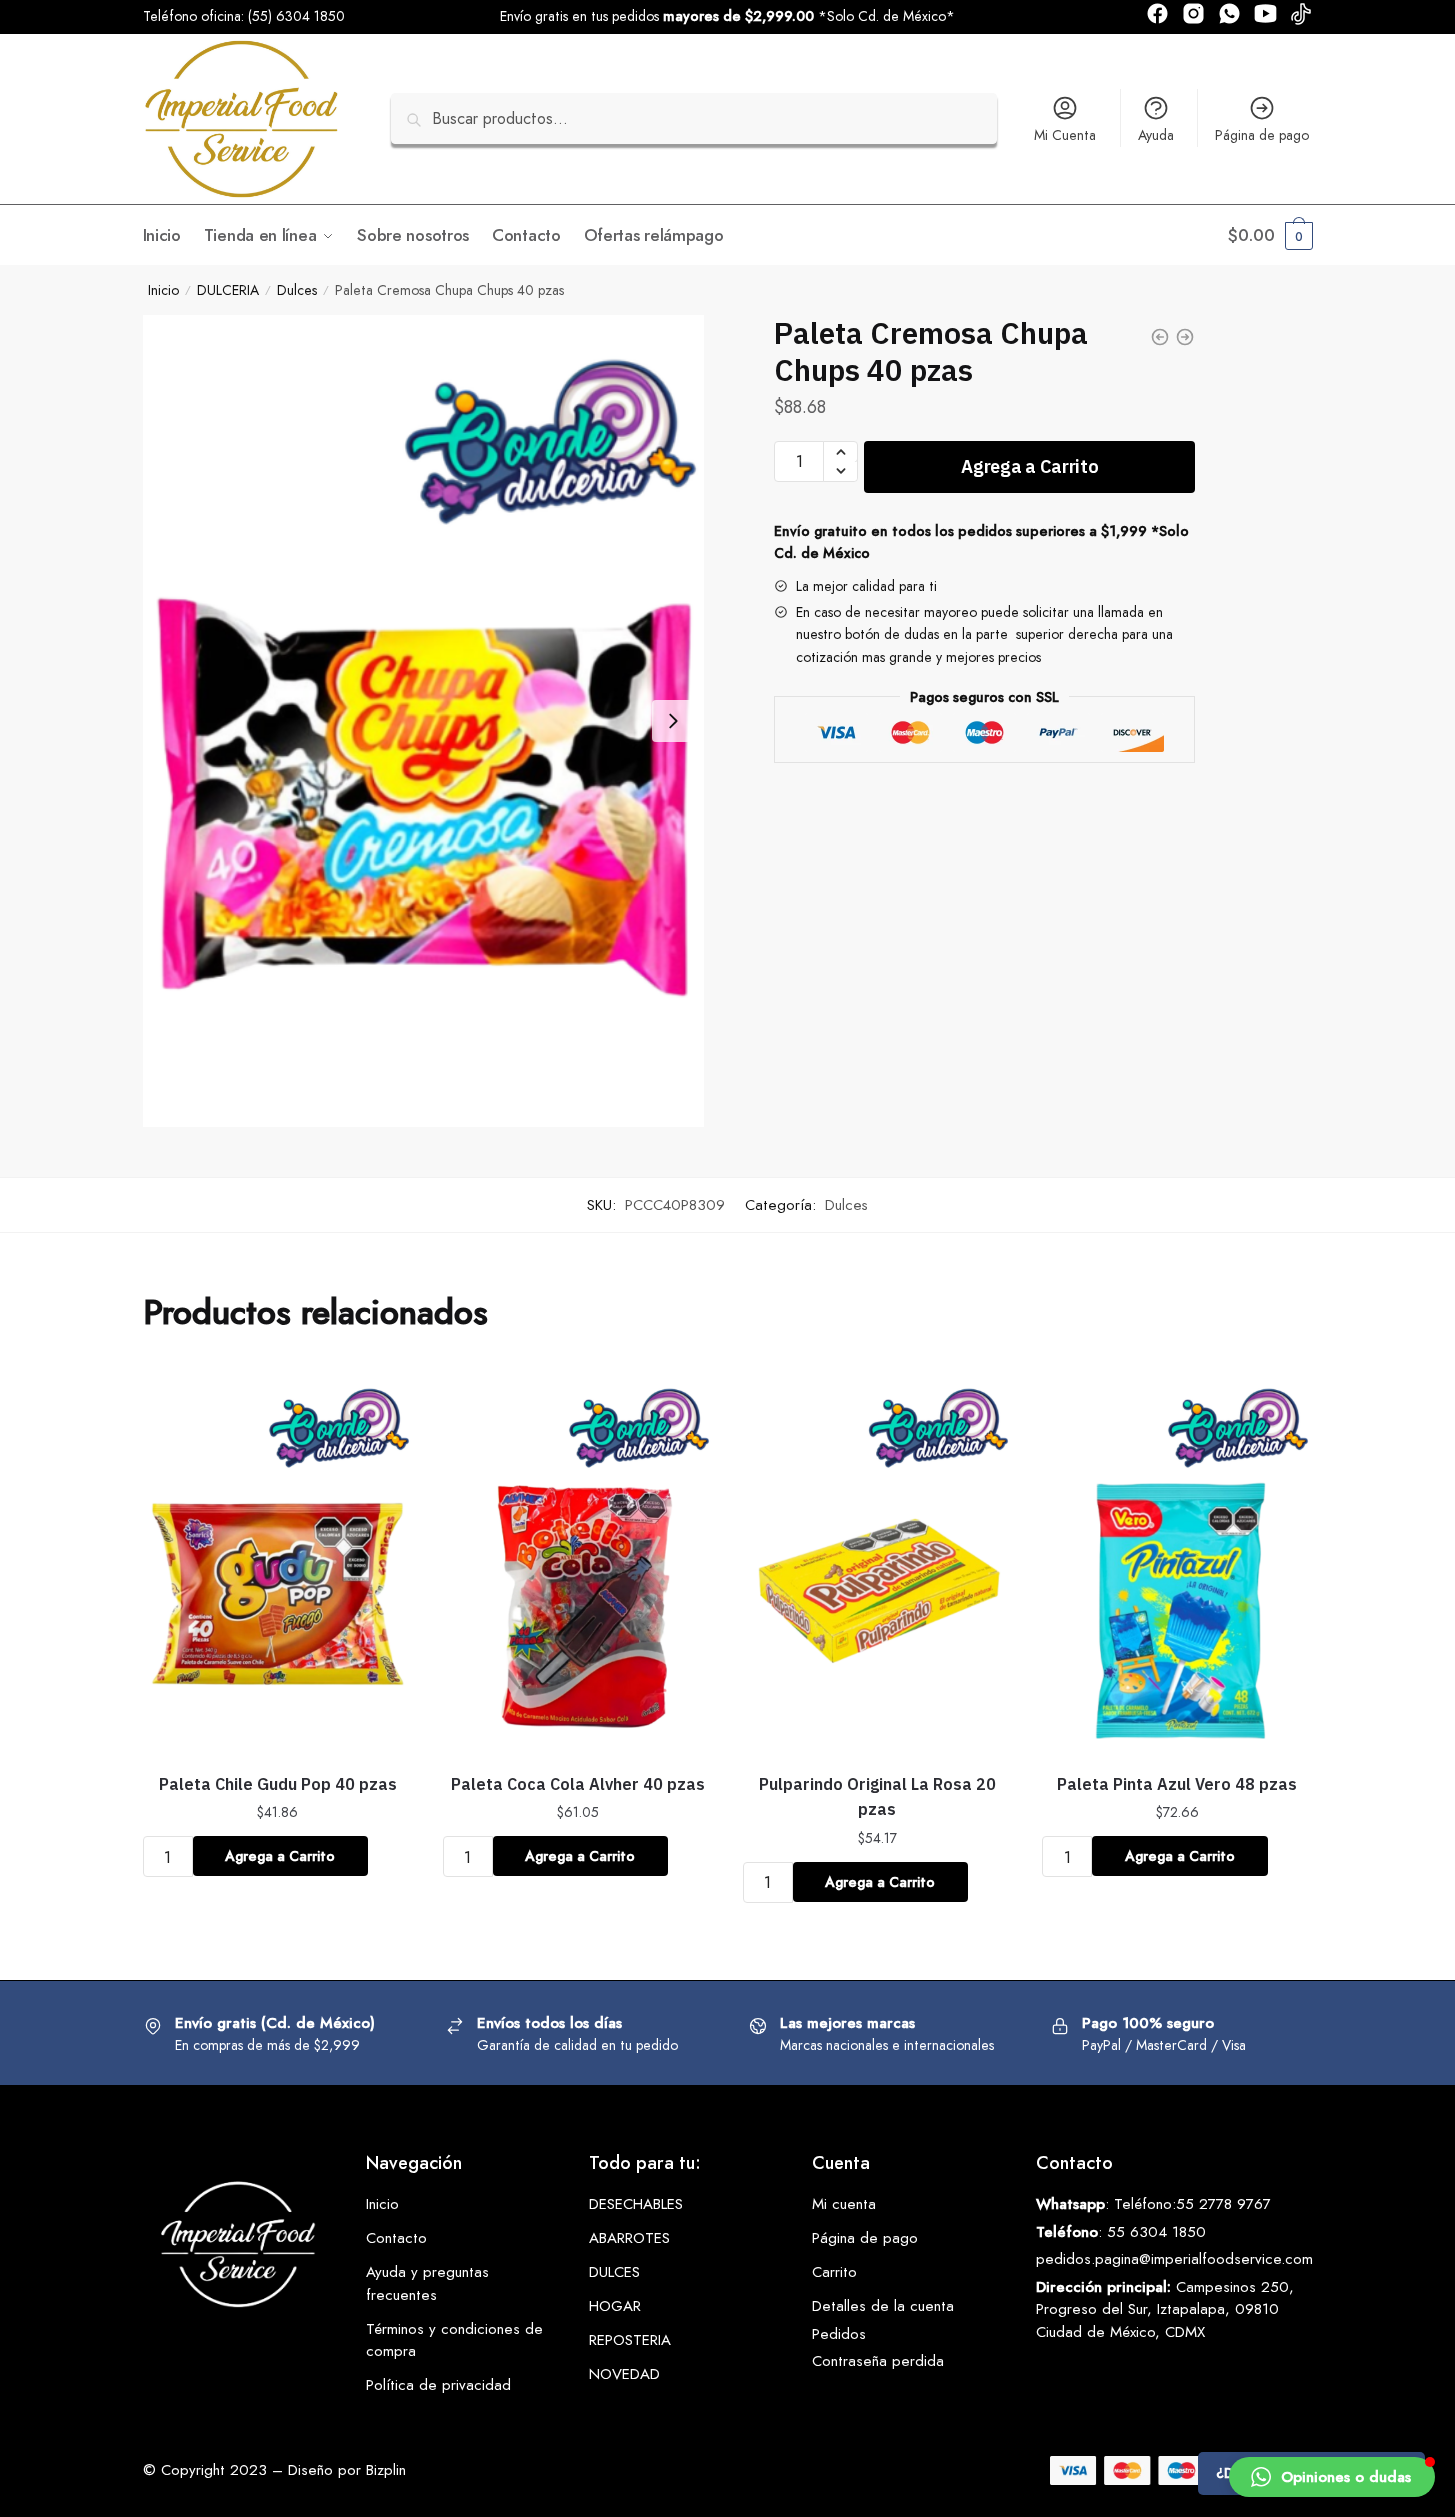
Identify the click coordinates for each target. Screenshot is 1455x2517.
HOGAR (615, 2306)
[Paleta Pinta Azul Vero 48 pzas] (1177, 1562)
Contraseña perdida (878, 2361)
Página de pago (1262, 135)
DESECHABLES (636, 2204)
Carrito (834, 2272)
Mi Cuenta (1065, 135)
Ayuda (1156, 135)
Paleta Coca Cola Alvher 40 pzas (578, 1784)
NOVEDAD (624, 2374)
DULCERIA (228, 290)
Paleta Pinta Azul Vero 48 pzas (1177, 1784)
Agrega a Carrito (1029, 466)
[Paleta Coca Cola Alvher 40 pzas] (578, 1562)
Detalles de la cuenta (883, 2306)
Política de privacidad (438, 2385)
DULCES (614, 2272)
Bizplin (386, 2470)
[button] (1332, 2477)
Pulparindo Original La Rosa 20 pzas (877, 1797)
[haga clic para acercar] (424, 721)
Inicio (163, 290)
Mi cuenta (844, 2204)
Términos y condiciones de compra (454, 2340)
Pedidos (839, 2334)
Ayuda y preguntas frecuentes (427, 2283)
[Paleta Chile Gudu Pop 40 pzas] (278, 1562)
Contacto (396, 2238)
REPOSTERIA (630, 2340)
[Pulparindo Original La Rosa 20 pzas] (878, 1562)
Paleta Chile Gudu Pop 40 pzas (278, 1784)
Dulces (297, 290)
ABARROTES (629, 2238)
